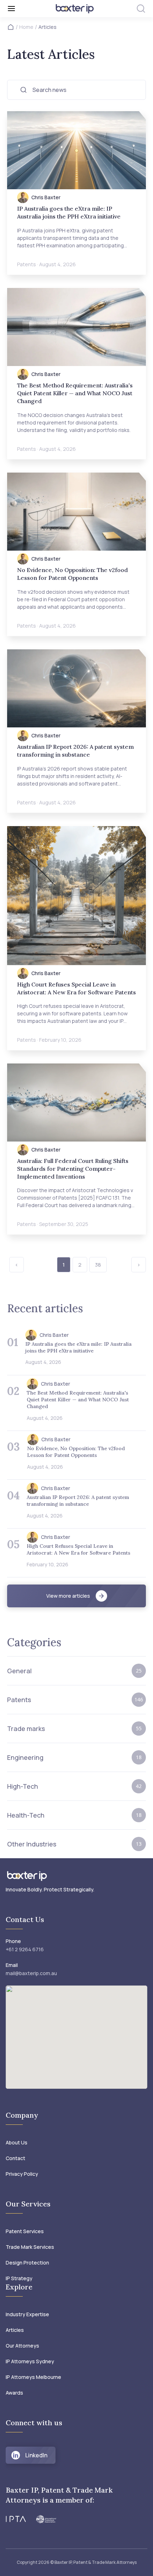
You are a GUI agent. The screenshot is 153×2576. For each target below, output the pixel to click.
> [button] (139, 1265)
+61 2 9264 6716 (25, 1949)
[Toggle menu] (27, 9)
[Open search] (141, 9)
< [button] (17, 1265)
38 (98, 1265)
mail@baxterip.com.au (31, 1973)
